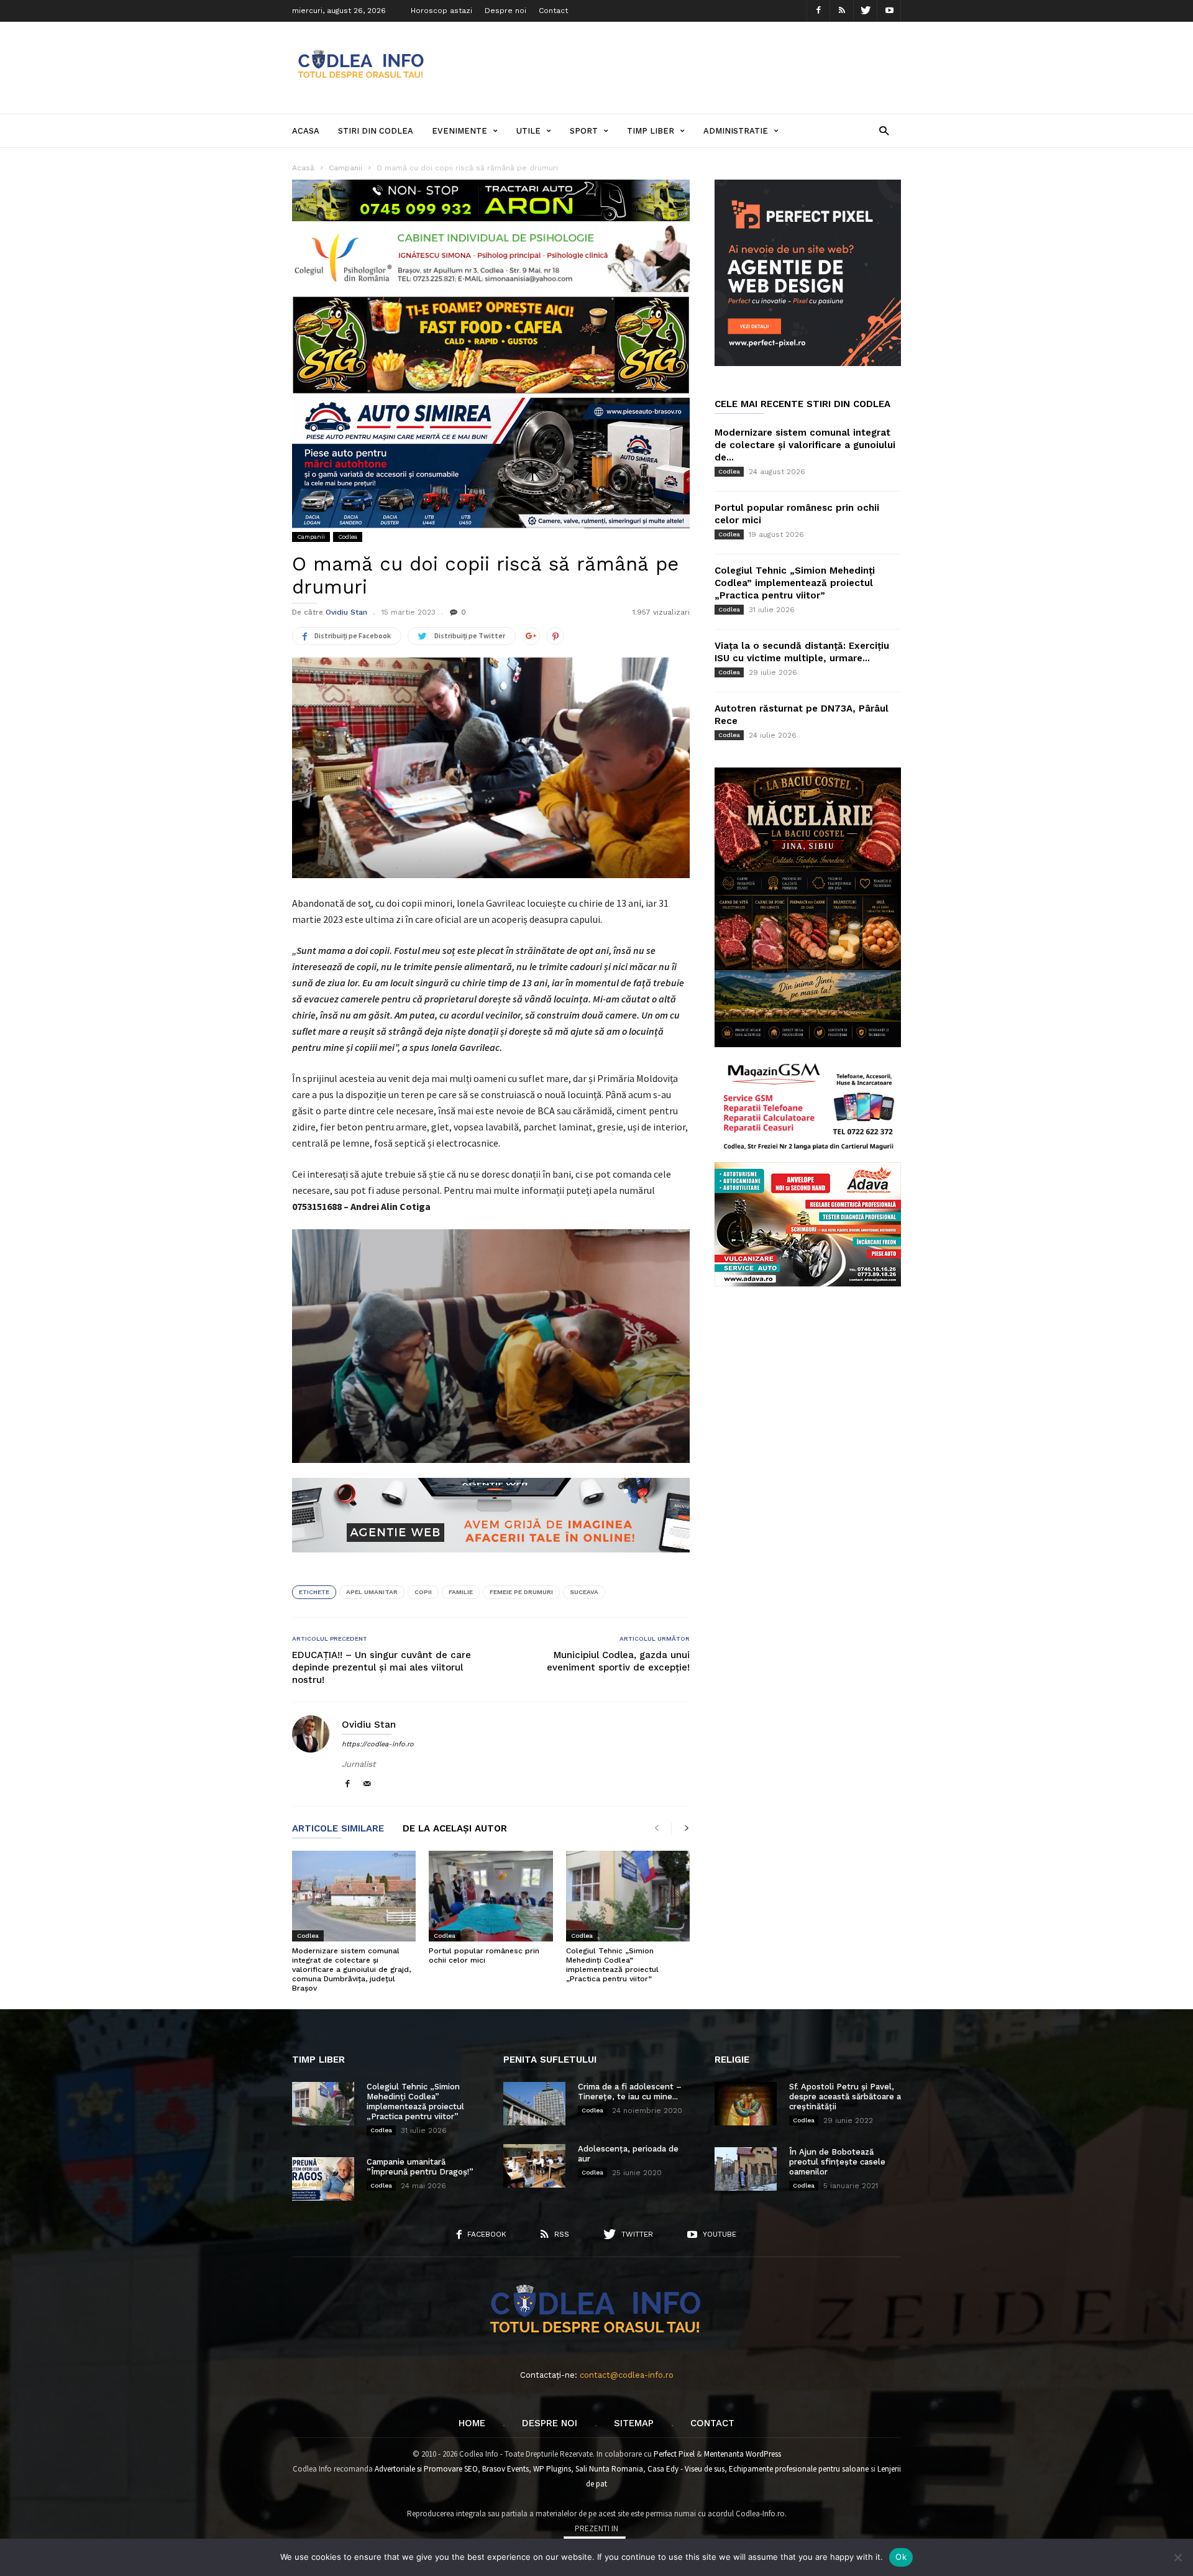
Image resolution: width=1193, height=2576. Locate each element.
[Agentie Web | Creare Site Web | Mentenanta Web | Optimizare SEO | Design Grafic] (491, 1562)
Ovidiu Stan (346, 612)
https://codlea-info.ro (378, 1744)
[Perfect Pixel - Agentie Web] (808, 363)
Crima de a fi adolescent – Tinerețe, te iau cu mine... (630, 2092)
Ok (901, 2557)
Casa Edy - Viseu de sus (686, 2469)
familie (461, 1592)
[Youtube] (889, 11)
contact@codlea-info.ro (627, 2375)
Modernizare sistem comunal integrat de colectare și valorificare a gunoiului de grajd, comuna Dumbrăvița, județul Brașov (351, 1969)
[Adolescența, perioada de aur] (534, 2166)
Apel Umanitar (372, 1592)
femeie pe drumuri (521, 1592)
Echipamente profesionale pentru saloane (799, 2469)
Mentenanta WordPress (743, 2454)
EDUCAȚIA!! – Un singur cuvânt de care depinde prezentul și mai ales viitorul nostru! (382, 1667)
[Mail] (367, 1785)
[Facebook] (818, 11)
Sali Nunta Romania (609, 2469)
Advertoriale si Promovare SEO (426, 2469)
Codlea (348, 537)
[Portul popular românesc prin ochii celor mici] (491, 1896)
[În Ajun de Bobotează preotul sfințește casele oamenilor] (746, 2169)
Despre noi (505, 11)
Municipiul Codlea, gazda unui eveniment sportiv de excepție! (618, 1661)
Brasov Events (505, 2469)
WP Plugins (552, 2469)
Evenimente (459, 131)
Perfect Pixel (674, 2454)
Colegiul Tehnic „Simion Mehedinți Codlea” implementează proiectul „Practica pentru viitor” (612, 1965)
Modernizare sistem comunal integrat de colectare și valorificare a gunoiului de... (805, 445)
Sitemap (634, 2423)
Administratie (736, 131)
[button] (884, 130)
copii (423, 1592)
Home (472, 2423)
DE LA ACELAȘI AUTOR (455, 1829)
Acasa (306, 131)
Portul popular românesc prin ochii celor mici (484, 1955)
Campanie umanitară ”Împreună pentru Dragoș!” (420, 2167)
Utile (528, 131)
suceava (584, 1592)
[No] (1177, 2557)
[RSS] (842, 11)
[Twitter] (866, 11)
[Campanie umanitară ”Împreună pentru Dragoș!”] (323, 2179)
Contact (553, 11)
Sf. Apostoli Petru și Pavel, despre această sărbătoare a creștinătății (845, 2097)
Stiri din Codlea (376, 131)
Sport (584, 131)
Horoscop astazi (441, 11)
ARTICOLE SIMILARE (338, 1829)
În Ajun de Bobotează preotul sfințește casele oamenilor (837, 2162)
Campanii (311, 537)
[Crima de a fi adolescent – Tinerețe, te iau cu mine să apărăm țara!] (534, 2104)
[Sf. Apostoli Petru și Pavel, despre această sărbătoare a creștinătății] (746, 2104)
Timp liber (651, 131)
